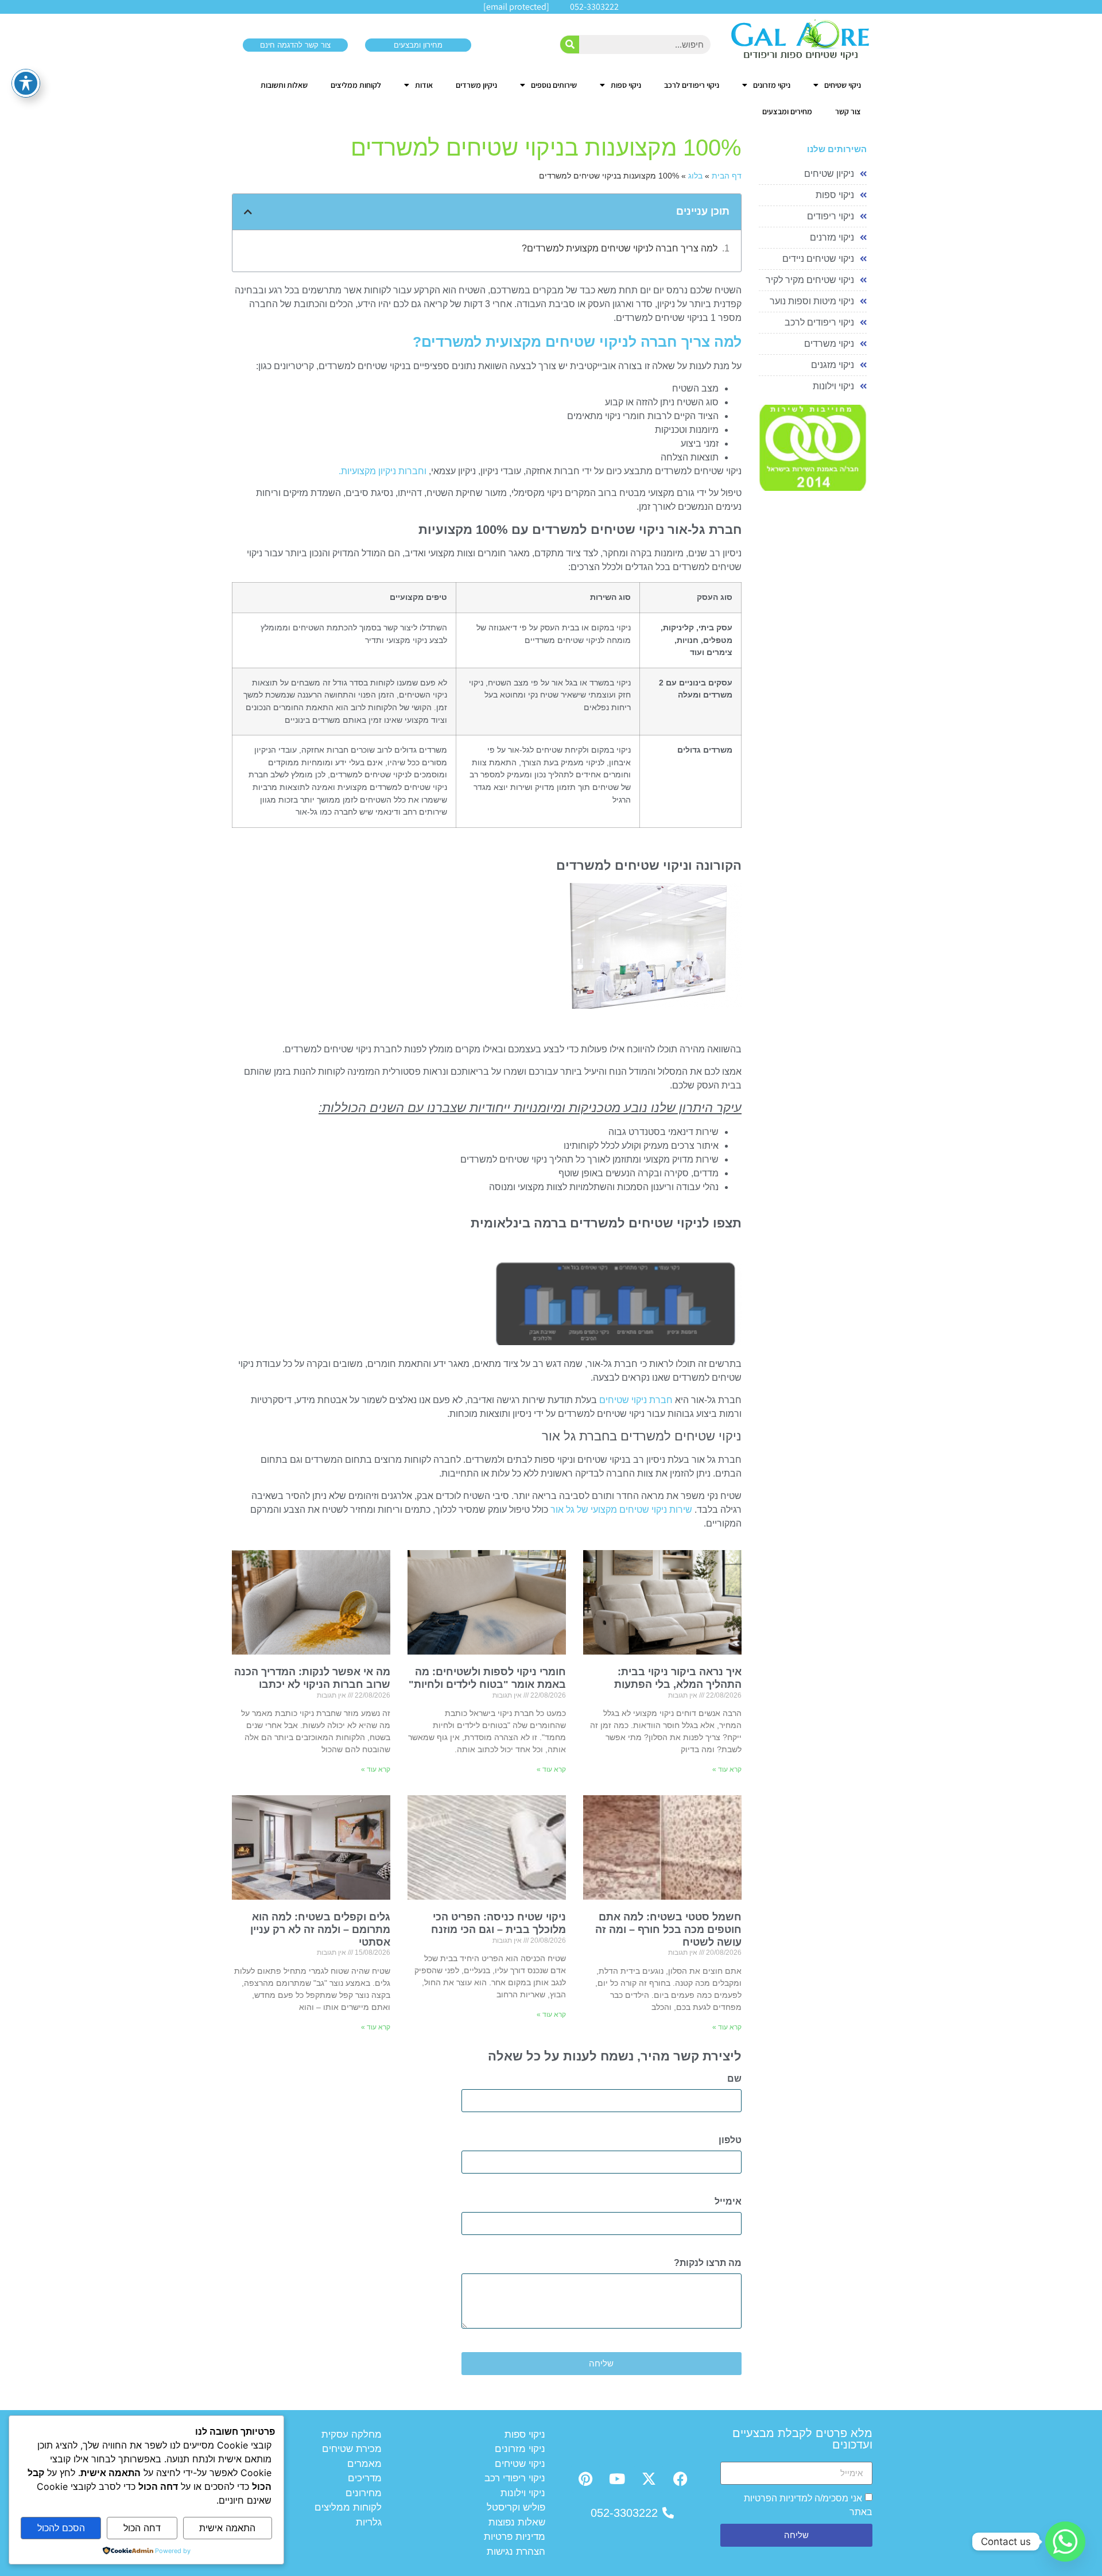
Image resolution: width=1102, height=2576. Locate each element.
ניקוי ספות (626, 85)
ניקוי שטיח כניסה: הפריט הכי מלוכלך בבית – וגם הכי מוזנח (498, 1923)
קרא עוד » (727, 1769)
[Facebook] (680, 2478)
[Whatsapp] (1065, 2542)
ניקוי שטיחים (843, 85)
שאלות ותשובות (284, 85)
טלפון (730, 2140)
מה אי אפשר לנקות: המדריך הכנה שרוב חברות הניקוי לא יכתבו (312, 1678)
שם (734, 2079)
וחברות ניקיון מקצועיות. (383, 471)
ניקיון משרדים (476, 85)
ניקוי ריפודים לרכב (692, 85)
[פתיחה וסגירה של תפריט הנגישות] (26, 83)
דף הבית (727, 176)
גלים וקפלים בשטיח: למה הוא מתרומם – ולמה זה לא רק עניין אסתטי (320, 1929)
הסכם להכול (61, 2528)
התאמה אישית (227, 2528)
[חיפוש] (570, 44)
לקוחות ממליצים (356, 85)
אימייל (728, 2202)
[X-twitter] (649, 2478)
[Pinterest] (585, 2478)
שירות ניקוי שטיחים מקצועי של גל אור (621, 1510)
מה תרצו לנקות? (708, 2263)
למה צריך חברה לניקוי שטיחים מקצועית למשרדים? (620, 248)
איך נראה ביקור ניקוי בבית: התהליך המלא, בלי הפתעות (678, 1678)
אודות (424, 85)
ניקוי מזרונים (772, 85)
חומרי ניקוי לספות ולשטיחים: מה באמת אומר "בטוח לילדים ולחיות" (487, 1678)
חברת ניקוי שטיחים (636, 1400)
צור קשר (848, 111)
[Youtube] (617, 2478)
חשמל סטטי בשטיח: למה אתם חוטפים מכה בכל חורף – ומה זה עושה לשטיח (668, 1929)
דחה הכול (142, 2528)
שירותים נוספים (554, 85)
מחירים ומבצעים (787, 111)
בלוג (695, 176)
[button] (248, 212)
